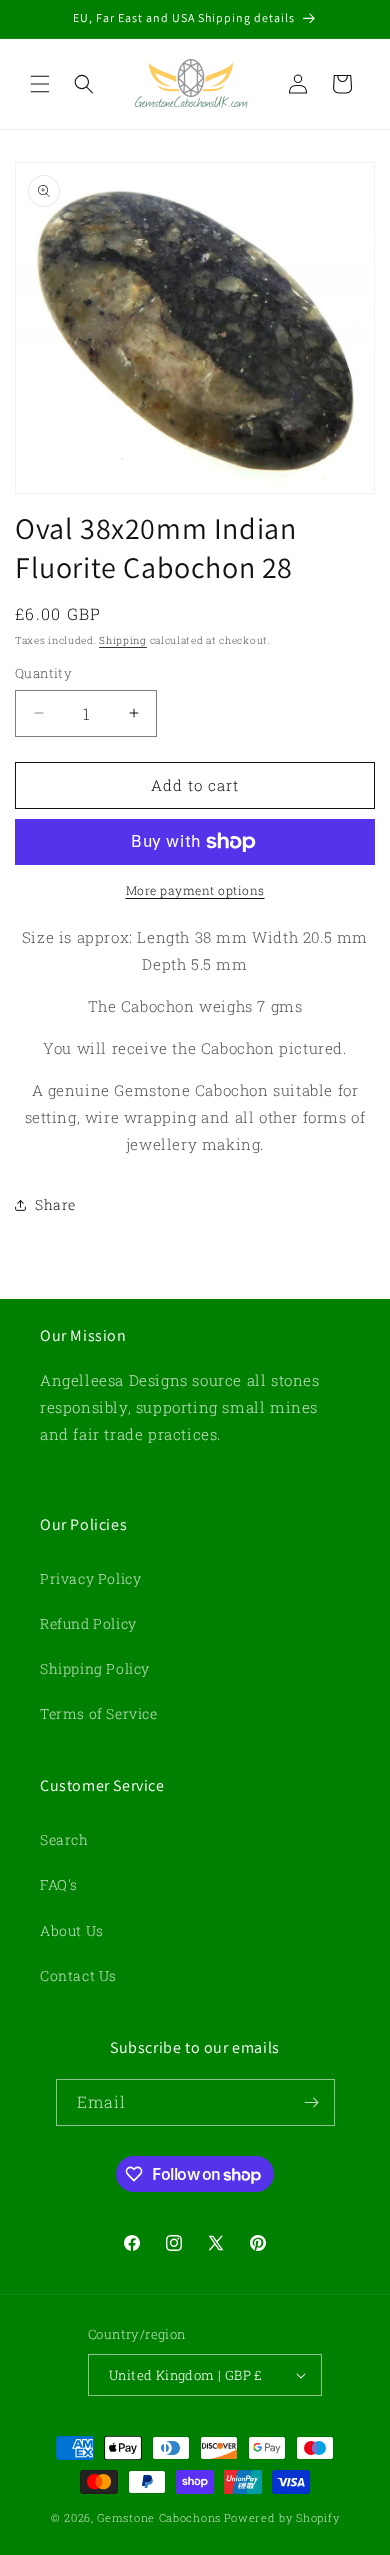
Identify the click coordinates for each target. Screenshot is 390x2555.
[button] (40, 84)
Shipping (123, 640)
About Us (72, 1930)
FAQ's (59, 1884)
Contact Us (78, 1975)
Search (64, 1839)
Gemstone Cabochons (159, 2517)
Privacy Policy (90, 1578)
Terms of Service (99, 1713)
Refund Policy (88, 1623)
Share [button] (55, 1204)
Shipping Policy (95, 1668)
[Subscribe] (312, 2102)
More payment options (195, 890)
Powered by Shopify (282, 2517)
